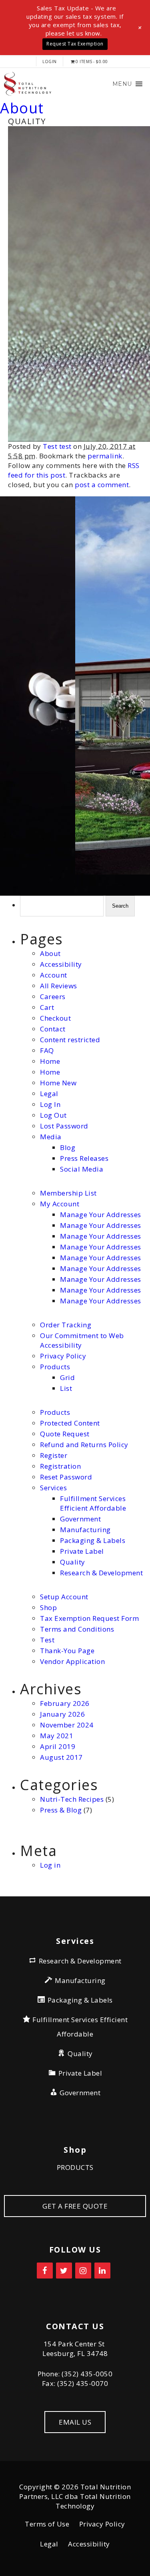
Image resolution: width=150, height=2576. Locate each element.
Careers (53, 996)
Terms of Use (47, 2524)
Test (47, 1640)
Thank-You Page (67, 1651)
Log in (50, 1865)
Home (50, 1061)
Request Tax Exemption (75, 44)
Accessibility (61, 964)
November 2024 (67, 1725)
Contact (53, 1029)
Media (51, 1137)
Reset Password (66, 1477)
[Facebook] (45, 2271)
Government (80, 1519)
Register (54, 1455)
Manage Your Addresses (101, 1215)
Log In (50, 1104)
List (66, 1388)
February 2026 (65, 1703)
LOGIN (50, 61)
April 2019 (58, 1746)
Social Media (82, 1169)
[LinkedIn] (102, 2271)
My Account (60, 1204)
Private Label (82, 1551)
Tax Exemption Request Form (89, 1618)
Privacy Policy (63, 1356)
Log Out (53, 1115)
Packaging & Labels (93, 1540)
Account (54, 975)
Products (55, 1367)
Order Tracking (66, 1325)
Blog (68, 1147)
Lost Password (64, 1126)
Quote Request (65, 1434)
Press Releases (84, 1158)
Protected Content (70, 1423)
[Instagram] (83, 2271)
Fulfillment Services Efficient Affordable (93, 1503)
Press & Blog (61, 1810)
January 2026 (62, 1714)
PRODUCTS (75, 2167)
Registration (60, 1466)
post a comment (102, 485)
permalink (105, 456)
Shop (48, 1607)
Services (53, 1488)
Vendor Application (72, 1661)
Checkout (55, 1018)
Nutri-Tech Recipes (72, 1799)
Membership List (68, 1193)
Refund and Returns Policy (84, 1445)
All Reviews (59, 986)
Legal (49, 1094)
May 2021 (57, 1736)
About (22, 108)
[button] (122, 84)
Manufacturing (85, 1530)
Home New (58, 1083)
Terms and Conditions (77, 1629)
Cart (47, 1007)
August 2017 (61, 1757)
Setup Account (64, 1597)
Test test (57, 446)
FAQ (47, 1050)
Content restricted (70, 1040)
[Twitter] (64, 2271)
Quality (73, 1562)
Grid (67, 1377)
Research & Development (101, 1573)
